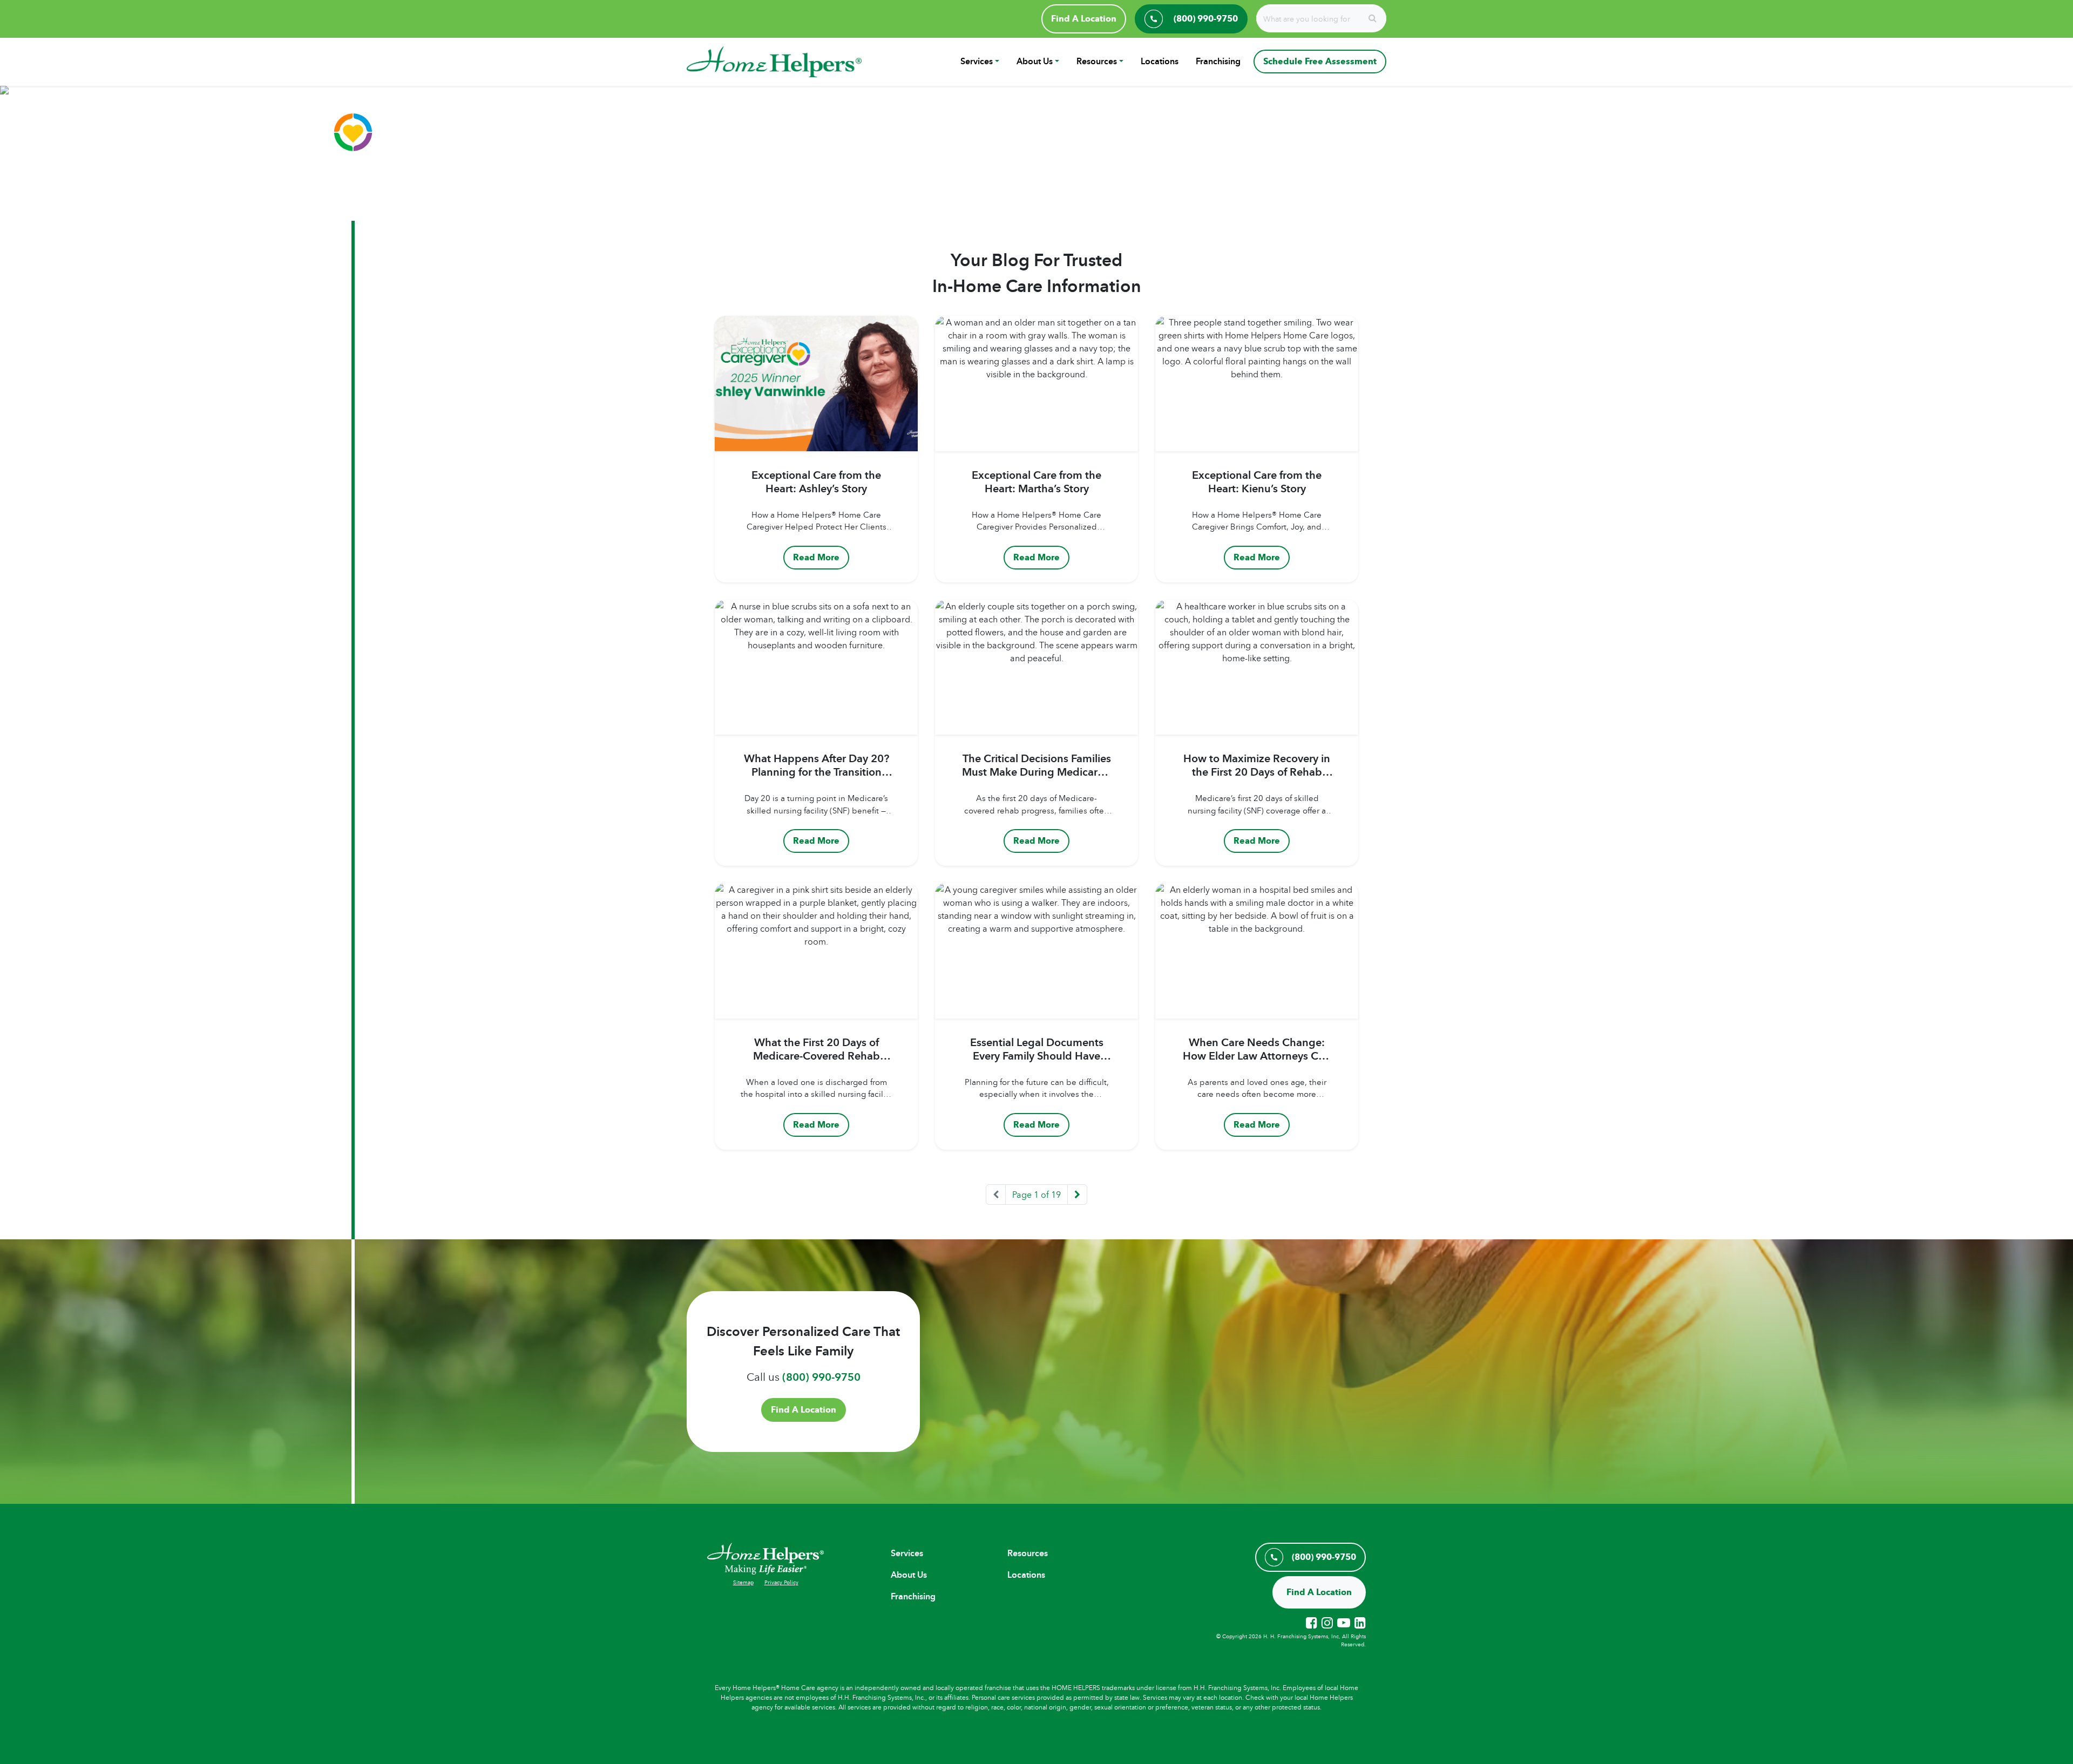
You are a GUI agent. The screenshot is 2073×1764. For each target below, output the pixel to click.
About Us (1035, 61)
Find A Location (1084, 19)
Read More (816, 557)
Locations (1160, 61)
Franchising (1218, 61)
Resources (1097, 61)
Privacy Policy (781, 1582)
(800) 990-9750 (821, 1377)
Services (977, 61)
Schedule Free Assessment (1320, 61)
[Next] (1077, 1195)
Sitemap (743, 1582)
